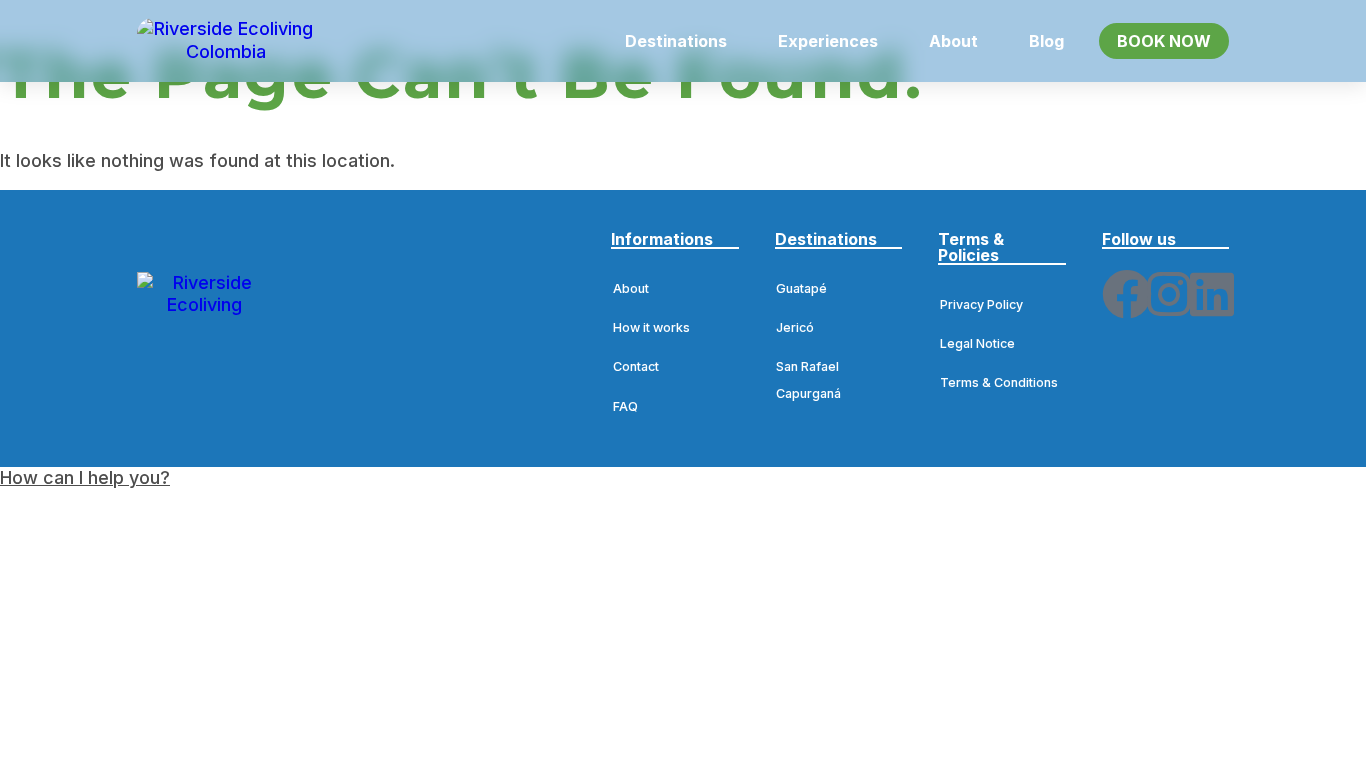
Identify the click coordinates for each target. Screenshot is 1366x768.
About (953, 41)
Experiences (828, 41)
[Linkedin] (1212, 294)
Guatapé (801, 288)
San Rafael (807, 366)
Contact (636, 366)
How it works (651, 327)
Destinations (676, 41)
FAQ (625, 406)
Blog (1046, 41)
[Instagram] (1169, 294)
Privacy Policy (981, 304)
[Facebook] (1127, 294)
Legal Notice (977, 343)
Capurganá (808, 393)
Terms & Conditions (999, 382)
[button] (686, 41)
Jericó (795, 327)
